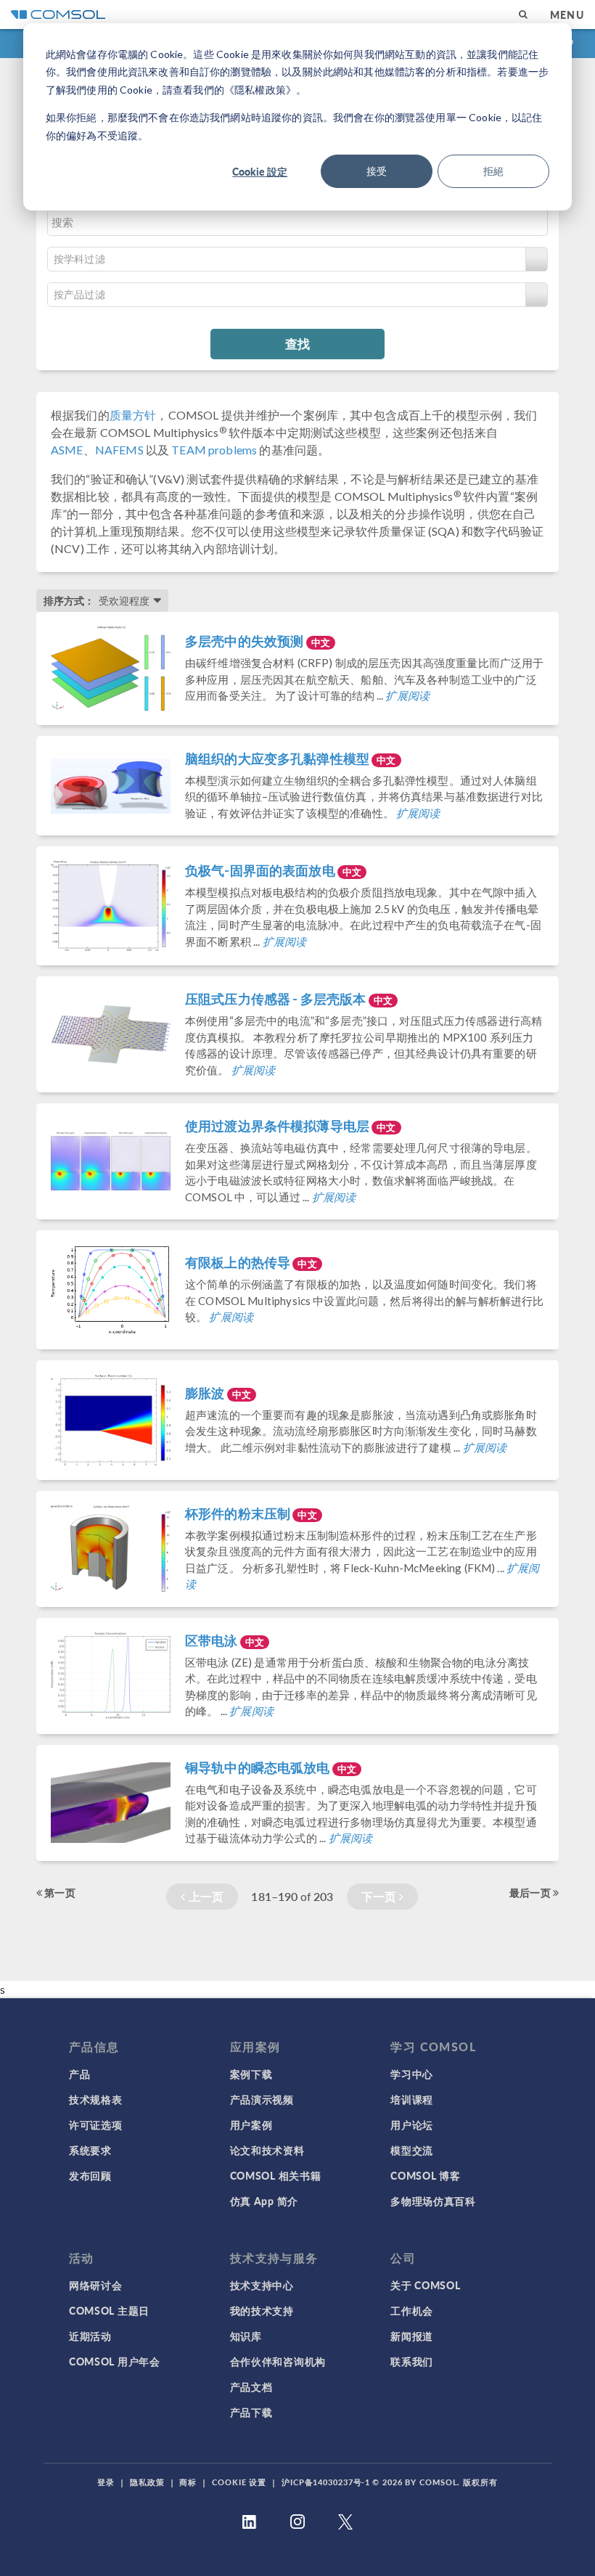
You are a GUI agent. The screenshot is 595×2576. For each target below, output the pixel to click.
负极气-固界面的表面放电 (273, 870)
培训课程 (412, 2099)
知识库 (246, 2336)
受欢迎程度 (124, 601)
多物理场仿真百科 (433, 2201)
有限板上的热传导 (251, 1262)
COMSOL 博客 (425, 2175)
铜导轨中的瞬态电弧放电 (271, 1767)
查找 (297, 343)
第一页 (59, 1892)
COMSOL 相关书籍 (276, 2175)
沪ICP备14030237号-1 (326, 2482)
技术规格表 (96, 2099)
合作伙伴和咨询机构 (278, 2361)
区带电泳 (225, 1640)
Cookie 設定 (260, 171)
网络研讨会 (96, 2285)
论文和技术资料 (267, 2150)
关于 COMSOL (425, 2285)
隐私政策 (147, 2482)
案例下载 (251, 2074)
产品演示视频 (262, 2099)
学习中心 (412, 2074)
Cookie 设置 (239, 2482)
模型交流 (412, 2150)
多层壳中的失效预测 (258, 641)
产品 (79, 2074)
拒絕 (493, 171)
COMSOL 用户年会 (115, 2361)
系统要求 (90, 2150)
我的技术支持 (262, 2310)
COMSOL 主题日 (109, 2310)
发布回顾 (90, 2175)
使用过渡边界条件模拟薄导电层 (291, 1126)
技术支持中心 (262, 2285)
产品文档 (251, 2387)
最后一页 (531, 1892)
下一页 (381, 1896)
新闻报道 (412, 2336)
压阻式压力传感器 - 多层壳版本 (289, 999)
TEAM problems (214, 450)
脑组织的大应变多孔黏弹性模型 (291, 759)
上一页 (205, 1896)
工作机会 (412, 2310)
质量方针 (133, 415)
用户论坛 (412, 2125)
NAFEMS (119, 450)
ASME (67, 450)
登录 (106, 2482)
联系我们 (412, 2361)
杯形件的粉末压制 (251, 1513)
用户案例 (251, 2125)
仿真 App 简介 (264, 2201)
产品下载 (251, 2412)
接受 (377, 171)
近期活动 (90, 2336)
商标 (188, 2482)
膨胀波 (218, 1393)
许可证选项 (96, 2125)
